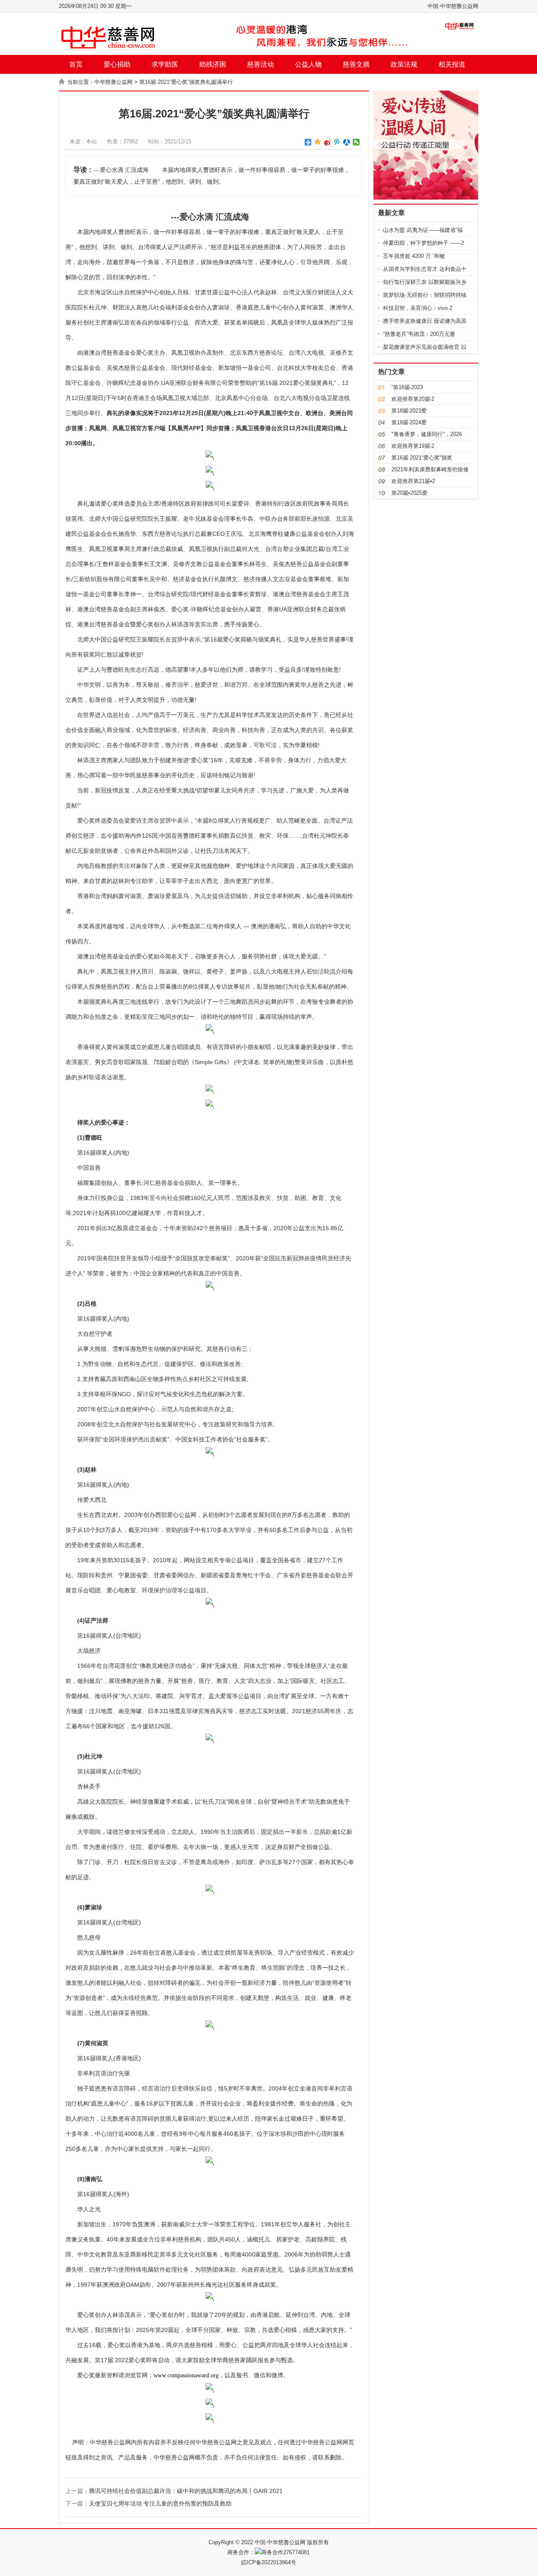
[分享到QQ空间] (318, 142)
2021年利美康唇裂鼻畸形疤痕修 (430, 469)
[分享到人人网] (347, 142)
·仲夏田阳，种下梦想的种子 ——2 (423, 243)
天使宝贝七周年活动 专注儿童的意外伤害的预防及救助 (160, 2503)
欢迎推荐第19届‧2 (413, 446)
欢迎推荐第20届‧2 (413, 399)
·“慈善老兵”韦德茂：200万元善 (418, 334)
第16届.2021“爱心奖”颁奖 (422, 458)
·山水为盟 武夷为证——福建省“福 (422, 230)
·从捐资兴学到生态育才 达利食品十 (424, 269)
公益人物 (308, 64)
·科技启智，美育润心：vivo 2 (417, 308)
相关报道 (452, 64)
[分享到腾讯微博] (337, 142)
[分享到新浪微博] (327, 142)
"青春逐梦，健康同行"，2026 (427, 434)
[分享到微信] (356, 142)
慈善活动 (261, 64)
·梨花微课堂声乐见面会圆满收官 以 (424, 347)
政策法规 (404, 64)
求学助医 (165, 64)
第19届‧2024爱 (409, 422)
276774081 (296, 2552)
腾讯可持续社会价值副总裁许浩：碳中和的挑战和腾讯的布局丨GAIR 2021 (186, 2491)
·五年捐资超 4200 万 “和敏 (413, 256)
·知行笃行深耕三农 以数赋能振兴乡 (424, 282)
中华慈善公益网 (113, 82)
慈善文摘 (356, 64)
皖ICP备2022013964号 (269, 2562)
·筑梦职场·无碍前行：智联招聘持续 (424, 295)
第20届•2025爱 (409, 493)
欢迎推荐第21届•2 (413, 481)
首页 (76, 64)
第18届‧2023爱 (409, 411)
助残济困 (213, 64)
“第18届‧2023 (407, 387)
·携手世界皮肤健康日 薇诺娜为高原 (424, 321)
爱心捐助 (117, 64)
